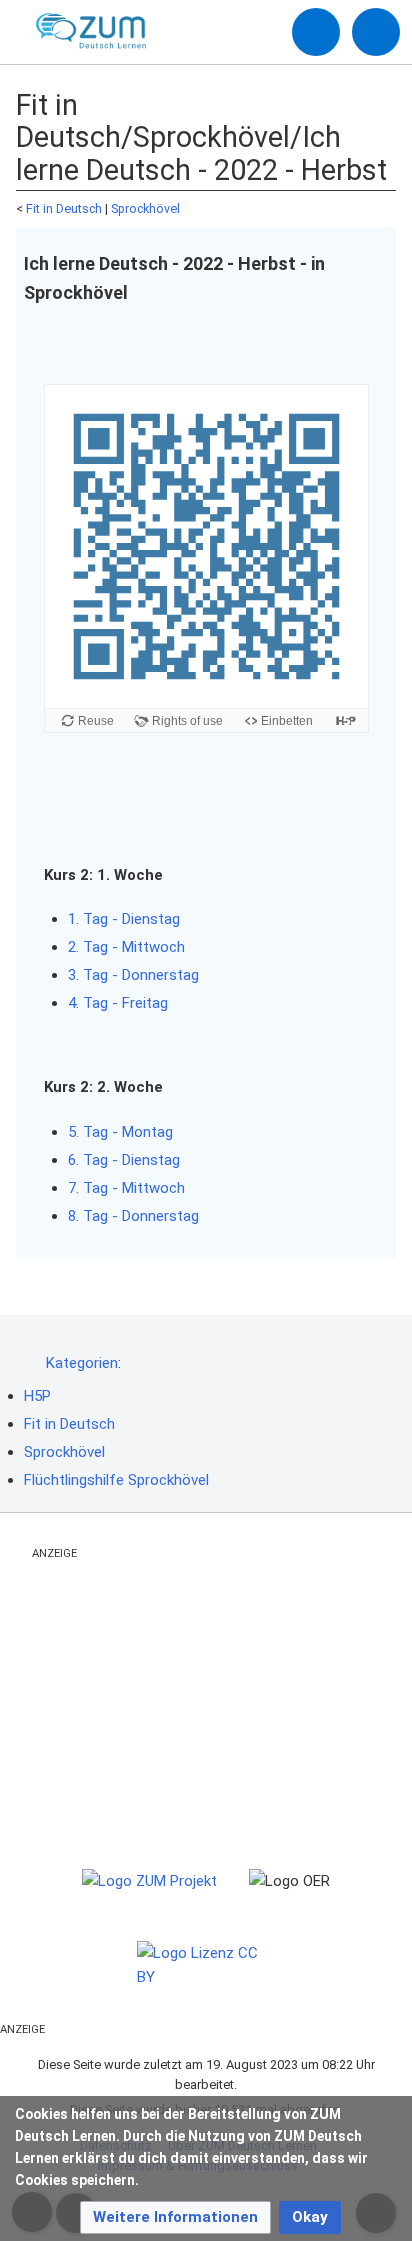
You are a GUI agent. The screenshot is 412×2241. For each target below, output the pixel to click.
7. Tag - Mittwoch (126, 1188)
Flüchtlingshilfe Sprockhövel (116, 1480)
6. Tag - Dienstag (124, 1160)
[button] (175, 2217)
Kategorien (82, 1363)
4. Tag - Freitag (118, 1003)
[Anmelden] (316, 32)
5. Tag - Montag (120, 1132)
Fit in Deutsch (64, 208)
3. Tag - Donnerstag (133, 975)
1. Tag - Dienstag (124, 919)
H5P (37, 1396)
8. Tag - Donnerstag (133, 1216)
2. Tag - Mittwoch (126, 947)
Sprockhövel (145, 208)
